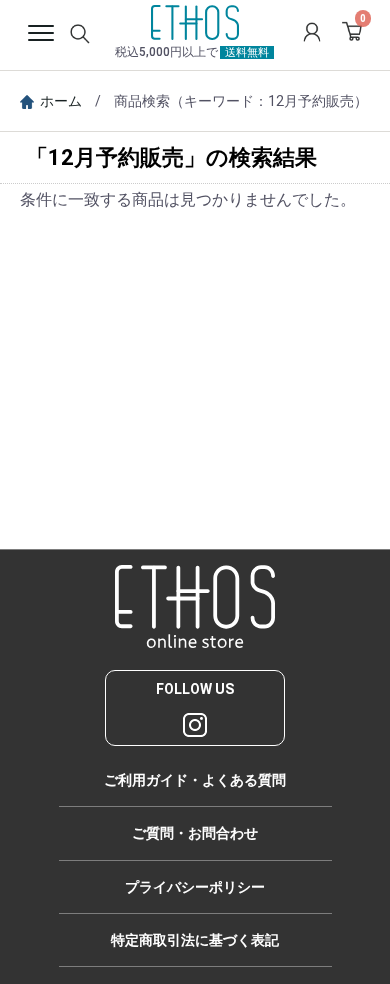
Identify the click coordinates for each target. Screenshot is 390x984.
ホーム (61, 101)
